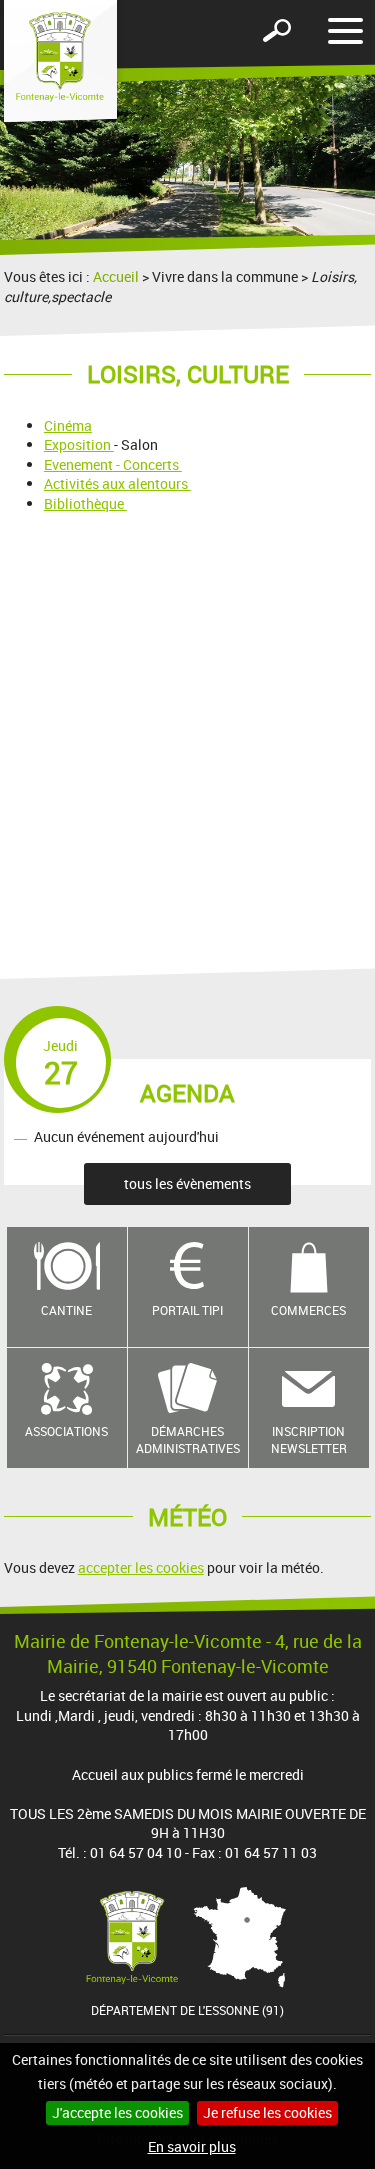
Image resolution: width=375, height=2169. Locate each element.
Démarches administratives (188, 1439)
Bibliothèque (85, 503)
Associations (66, 1431)
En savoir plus (192, 2146)
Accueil (116, 276)
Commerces (308, 1310)
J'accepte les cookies (117, 2112)
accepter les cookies (141, 1567)
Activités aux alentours (117, 483)
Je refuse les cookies (267, 2112)
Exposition (77, 444)
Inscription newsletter (309, 1439)
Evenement (78, 464)
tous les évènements (187, 1183)
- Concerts (147, 464)
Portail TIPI (187, 1310)
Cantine (66, 1310)
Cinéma (68, 425)
